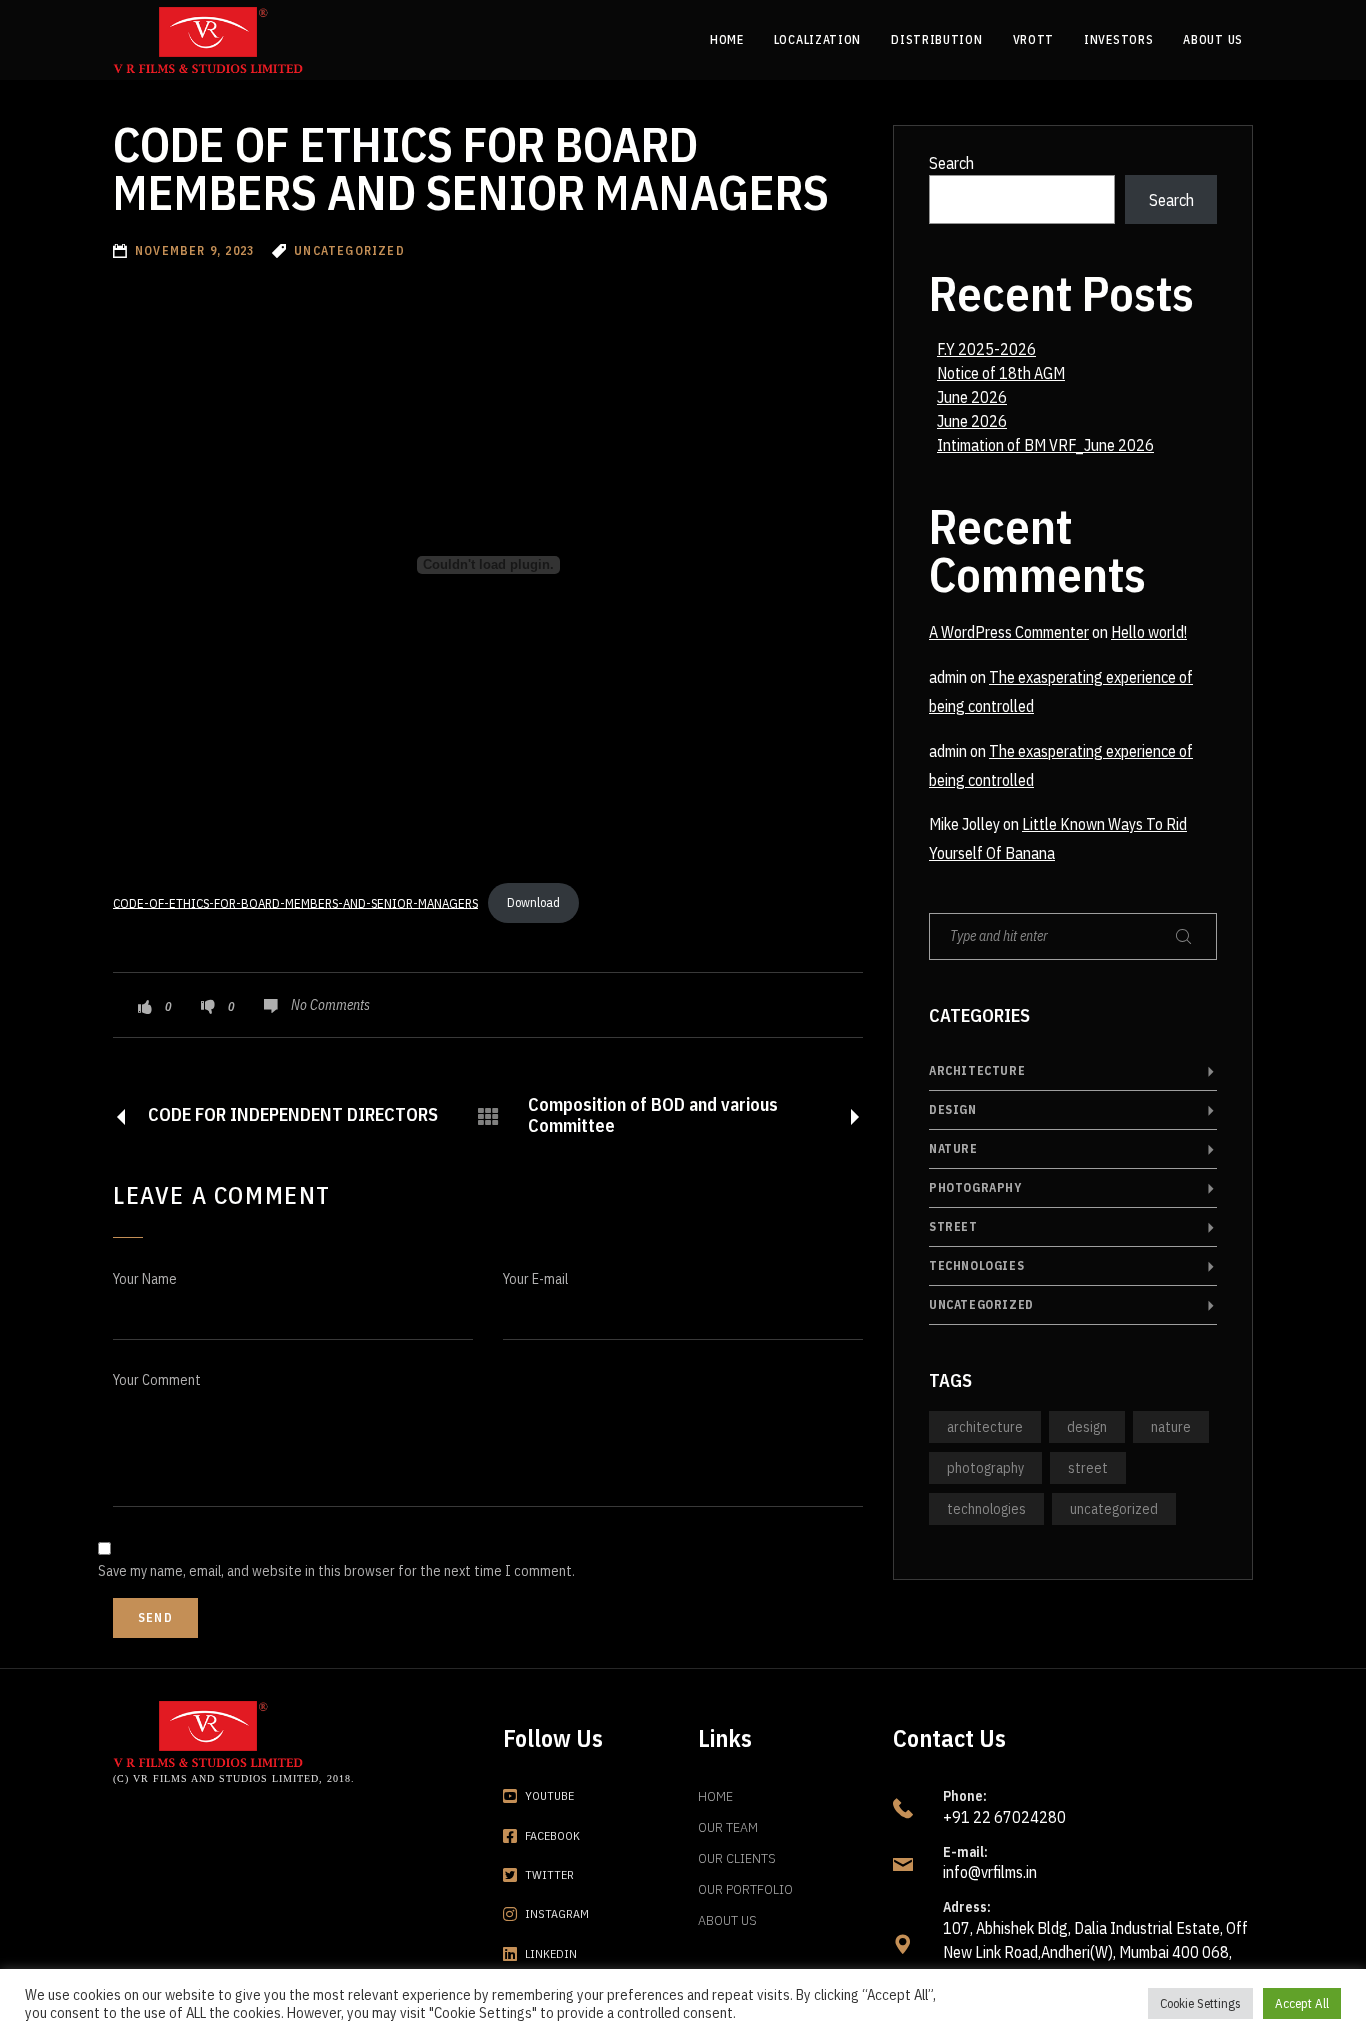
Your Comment (157, 1380)
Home (715, 1796)
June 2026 (972, 397)
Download (533, 902)
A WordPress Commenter (1009, 632)
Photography (975, 1187)
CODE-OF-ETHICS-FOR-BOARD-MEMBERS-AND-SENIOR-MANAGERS (295, 902)
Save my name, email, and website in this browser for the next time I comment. (336, 1571)
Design (953, 1109)
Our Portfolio (745, 1889)
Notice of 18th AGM (1001, 373)
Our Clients (737, 1858)
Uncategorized (981, 1304)
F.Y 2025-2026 (986, 349)
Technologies (976, 1265)
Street (953, 1226)
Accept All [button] (1302, 2003)
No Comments (330, 1005)
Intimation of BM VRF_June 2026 (1045, 445)
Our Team (728, 1827)
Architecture (977, 1070)
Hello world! (1149, 632)
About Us (727, 1920)
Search (951, 163)
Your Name (145, 1279)
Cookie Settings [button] (1200, 2003)
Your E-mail (535, 1279)
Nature (953, 1148)
